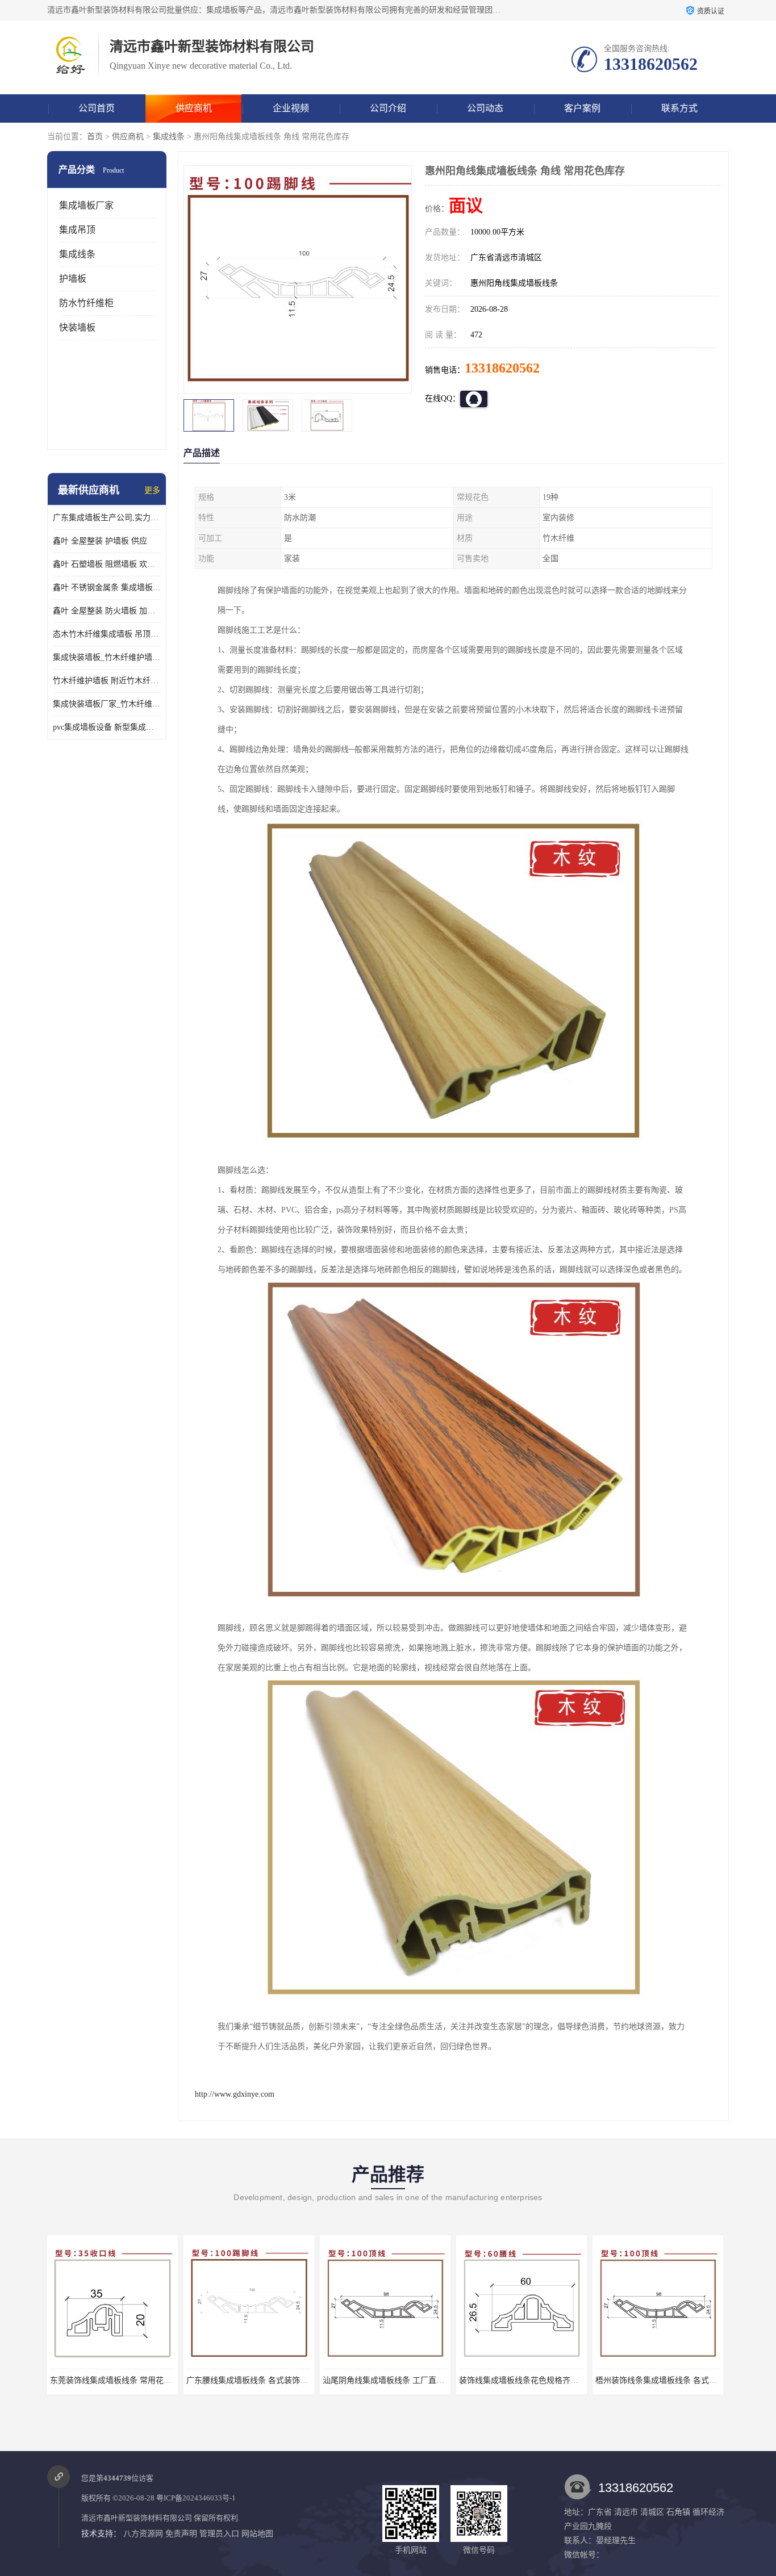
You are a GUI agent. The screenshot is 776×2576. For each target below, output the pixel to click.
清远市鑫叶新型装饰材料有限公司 (137, 2518)
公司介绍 (388, 108)
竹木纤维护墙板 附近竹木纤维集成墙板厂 (107, 681)
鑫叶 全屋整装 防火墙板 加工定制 (107, 611)
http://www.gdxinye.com (235, 2094)
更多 (152, 490)
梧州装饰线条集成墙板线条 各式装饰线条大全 (540, 2380)
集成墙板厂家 (86, 205)
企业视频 (291, 108)
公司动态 (485, 108)
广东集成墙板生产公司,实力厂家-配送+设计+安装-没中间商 (107, 518)
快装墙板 (77, 327)
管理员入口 (219, 2534)
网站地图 (257, 2534)
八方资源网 (143, 2534)
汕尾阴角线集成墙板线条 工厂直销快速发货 (263, 2380)
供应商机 (194, 108)
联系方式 (679, 108)
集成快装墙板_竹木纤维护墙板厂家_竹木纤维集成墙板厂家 (107, 657)
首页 (95, 137)
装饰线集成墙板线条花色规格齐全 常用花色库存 (407, 2380)
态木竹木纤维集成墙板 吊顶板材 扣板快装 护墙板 (107, 634)
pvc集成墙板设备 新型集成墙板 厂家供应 (107, 727)
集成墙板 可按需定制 (658, 2380)
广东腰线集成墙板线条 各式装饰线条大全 (123, 2380)
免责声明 (181, 2534)
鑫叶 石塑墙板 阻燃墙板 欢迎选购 (107, 564)
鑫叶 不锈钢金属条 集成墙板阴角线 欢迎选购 (107, 587)
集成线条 (169, 137)
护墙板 (73, 279)
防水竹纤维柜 (86, 303)
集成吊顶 (77, 230)
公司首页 (97, 108)
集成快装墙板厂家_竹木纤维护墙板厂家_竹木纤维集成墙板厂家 (107, 704)
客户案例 (582, 108)
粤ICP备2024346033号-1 (196, 2498)
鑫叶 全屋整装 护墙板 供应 (100, 541)
